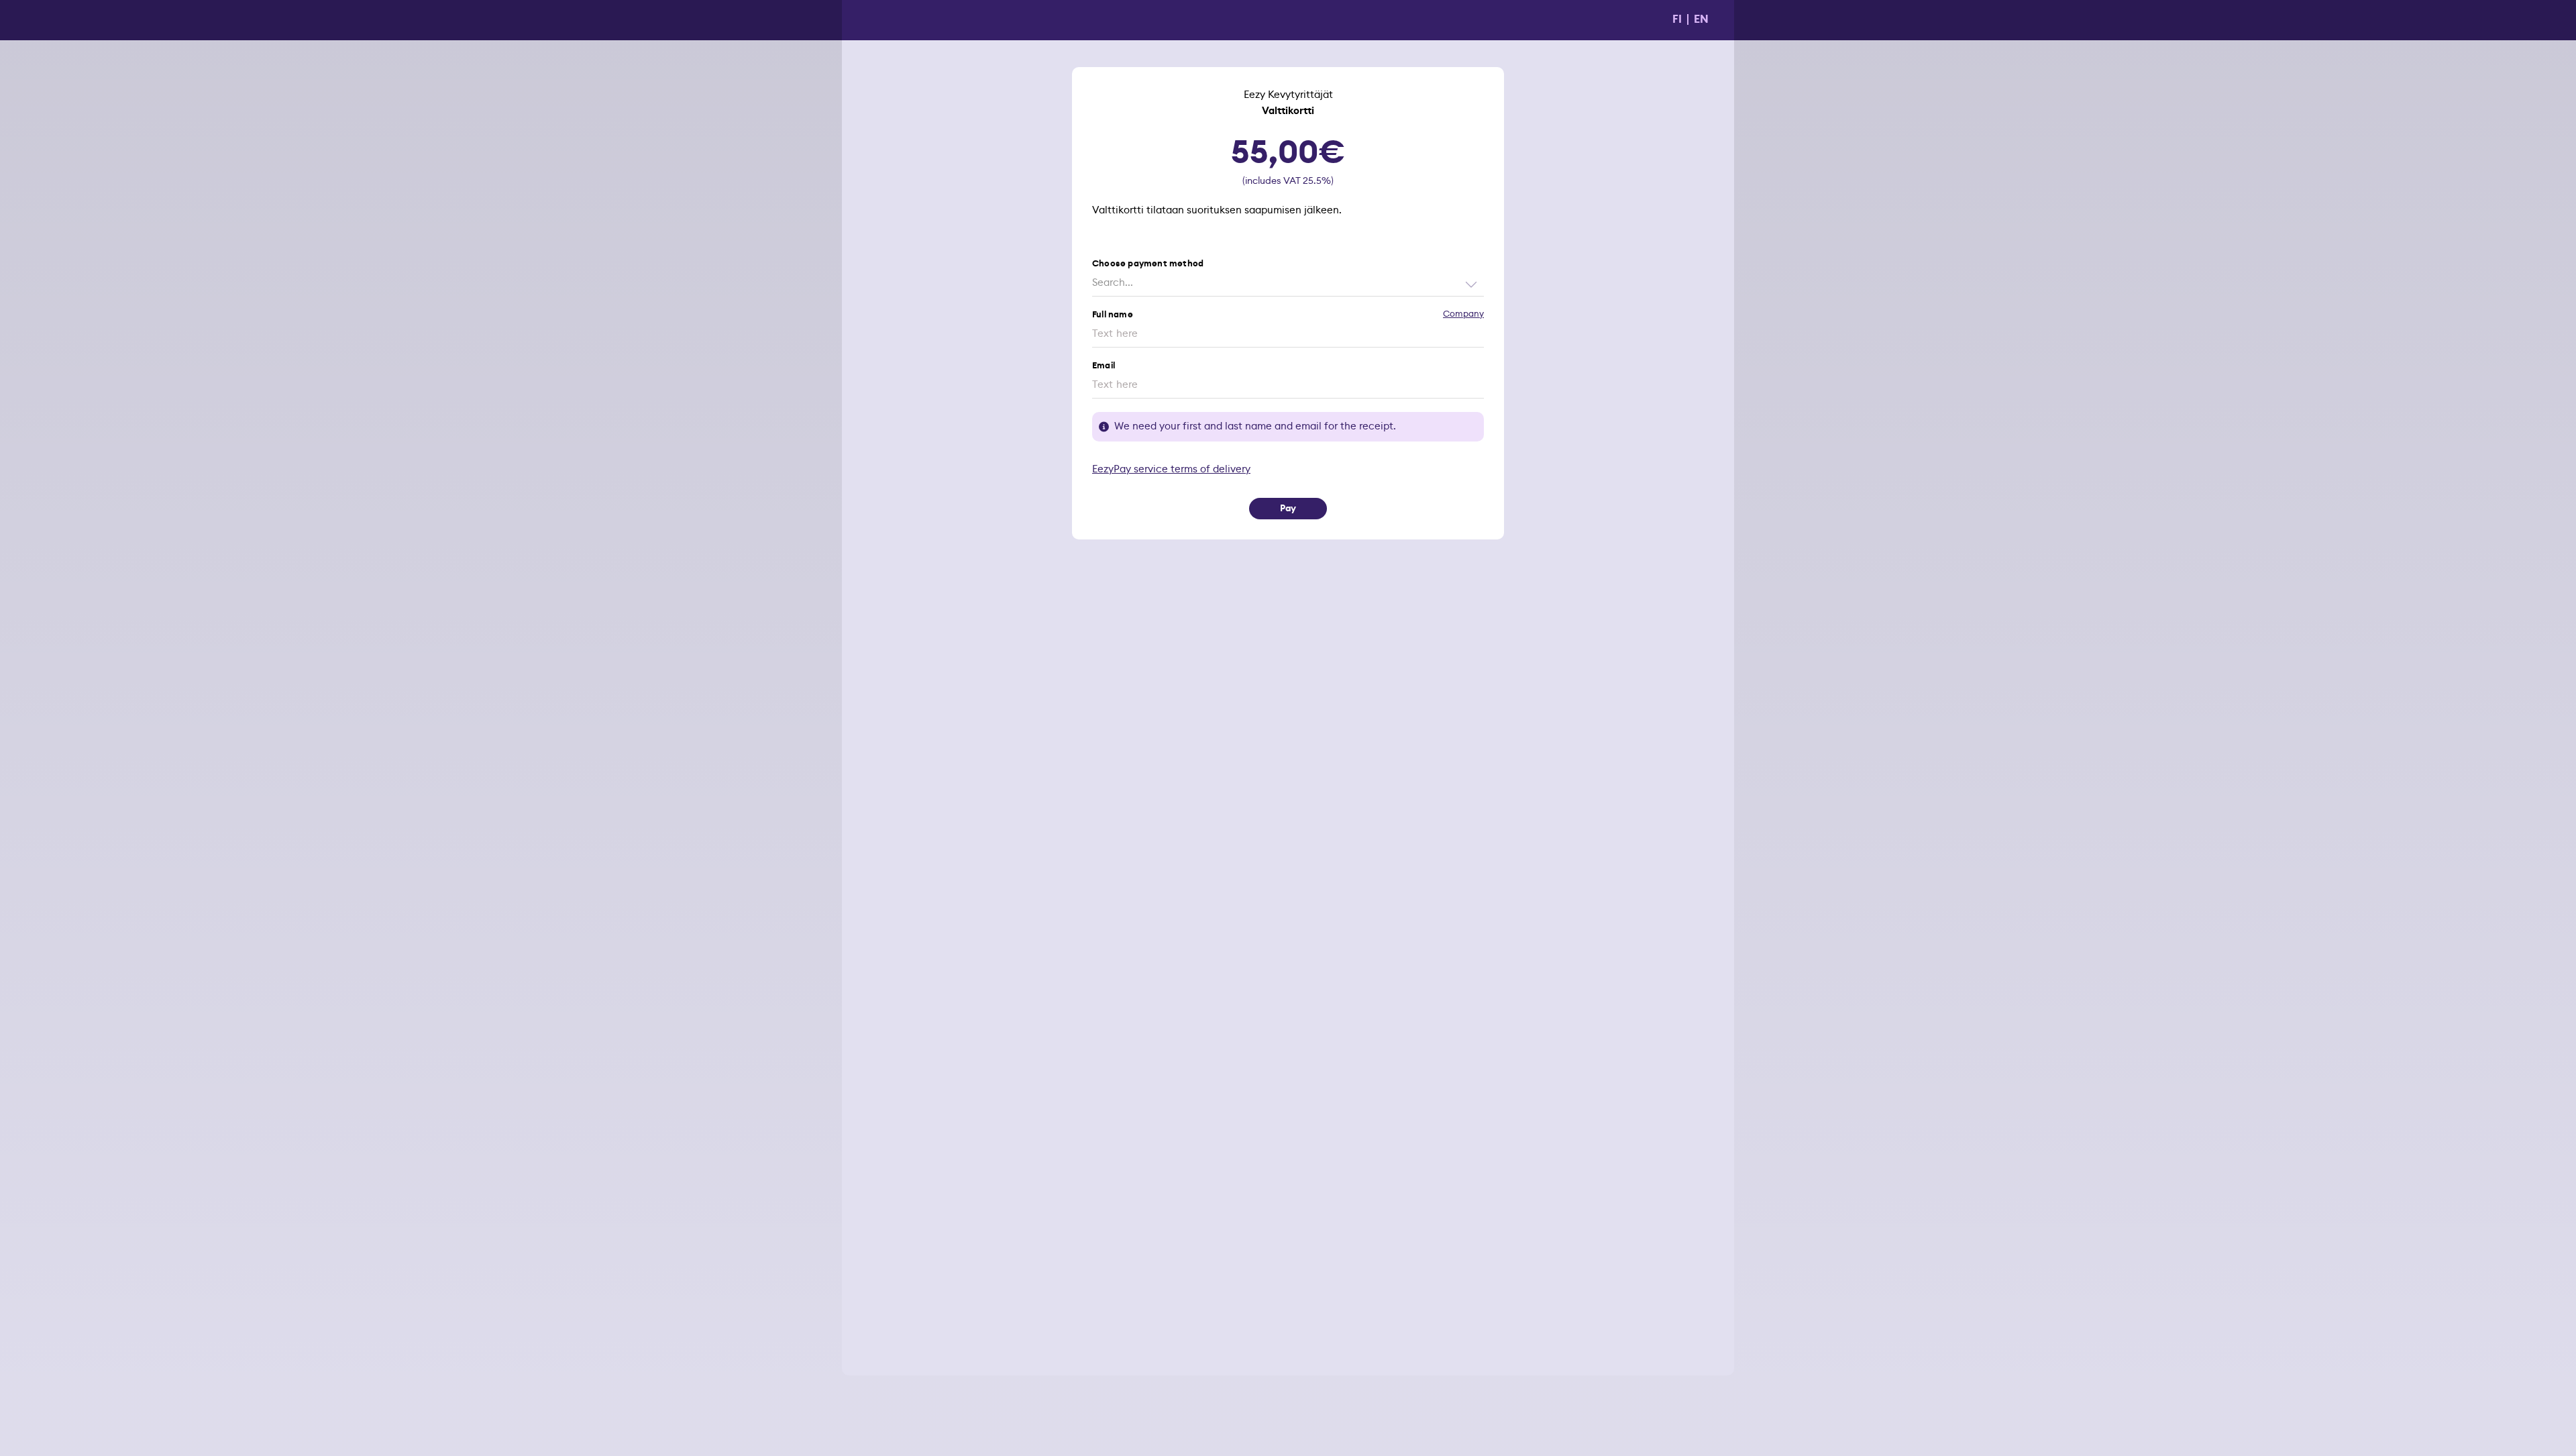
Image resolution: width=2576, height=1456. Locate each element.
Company (1463, 314)
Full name (1113, 315)
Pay (1288, 509)
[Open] (1471, 284)
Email (1104, 366)
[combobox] (1288, 283)
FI (1677, 19)
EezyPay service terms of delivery (1171, 469)
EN (1701, 19)
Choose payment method (1148, 264)
